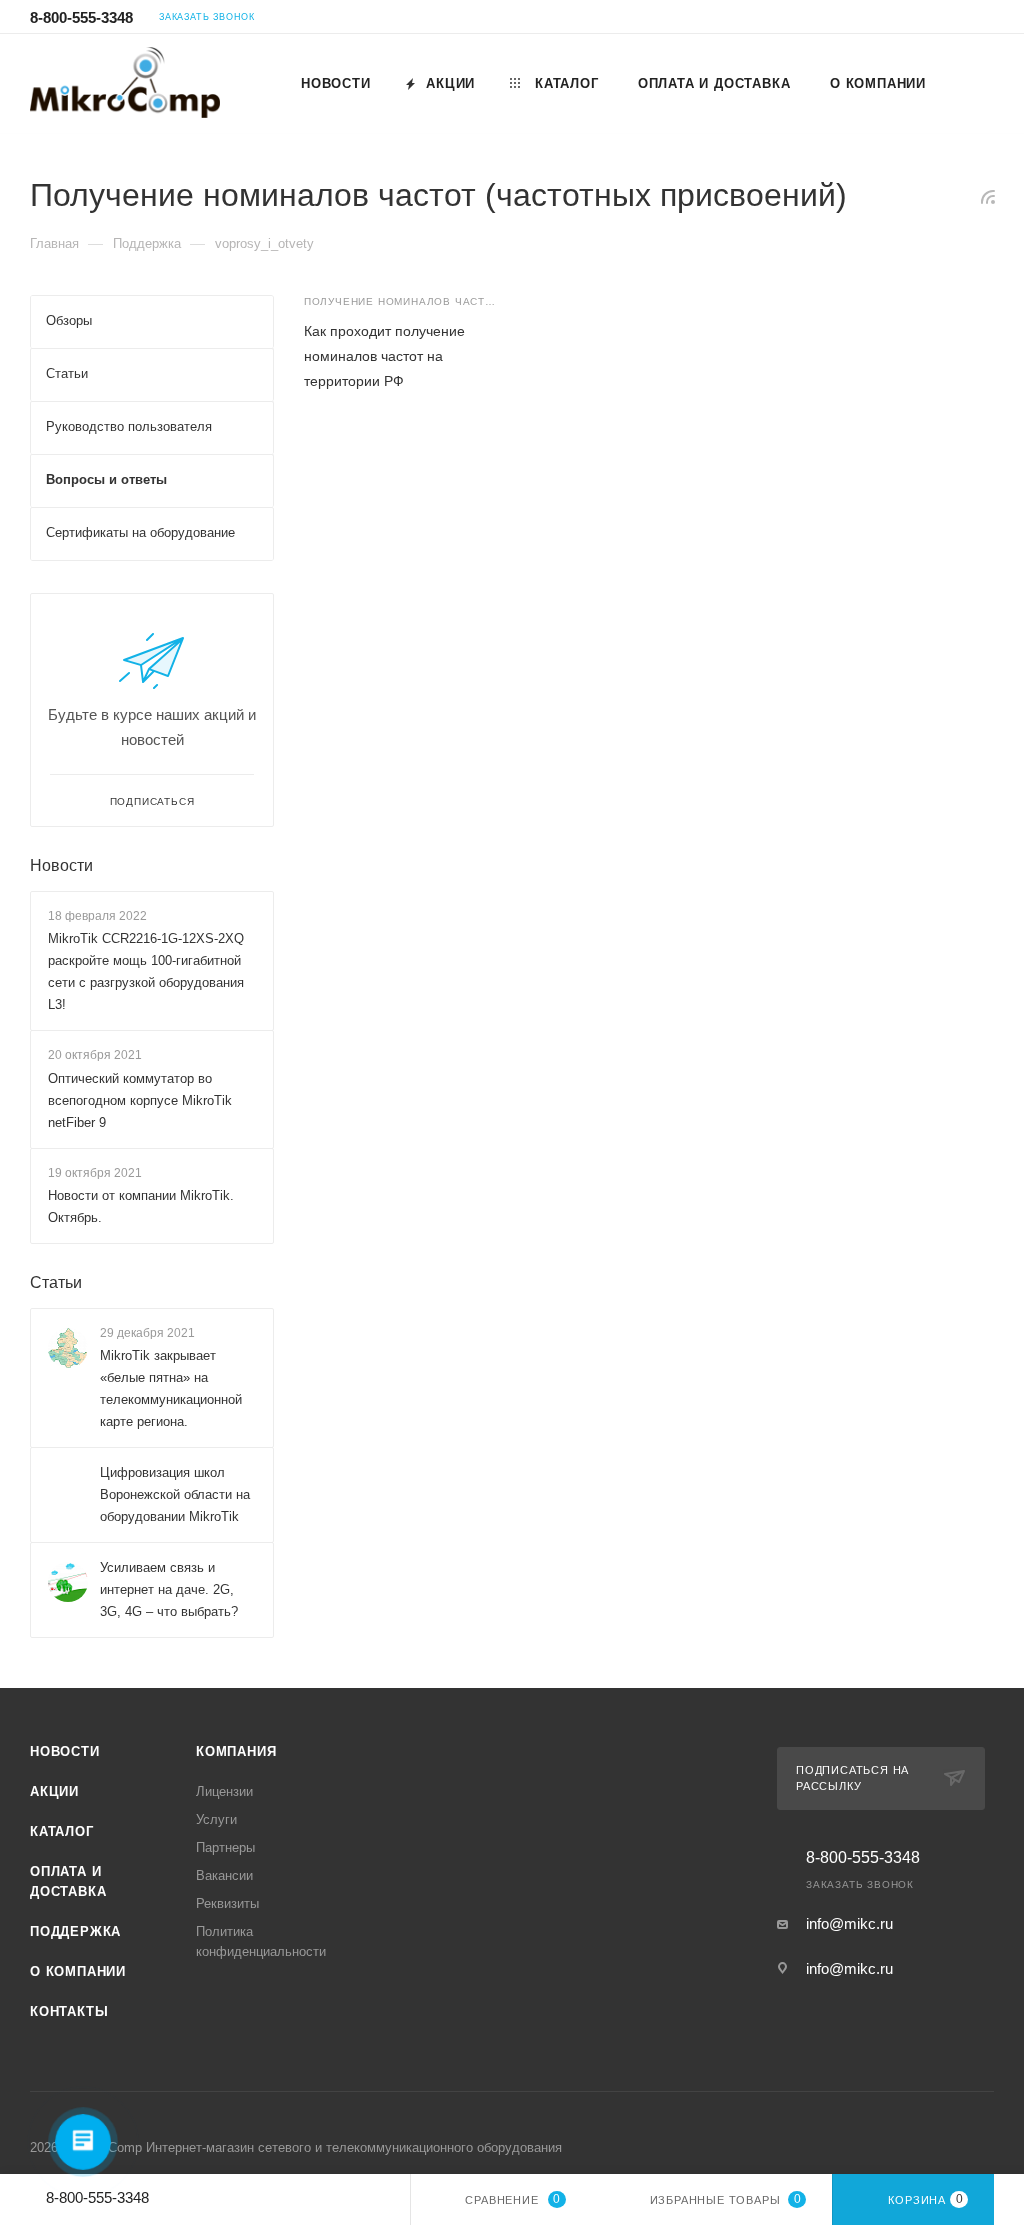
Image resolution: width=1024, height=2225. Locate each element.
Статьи (56, 1282)
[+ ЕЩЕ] (969, 83)
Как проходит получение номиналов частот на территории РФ (384, 356)
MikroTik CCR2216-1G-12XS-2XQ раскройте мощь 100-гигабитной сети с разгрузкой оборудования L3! (146, 971)
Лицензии (224, 1791)
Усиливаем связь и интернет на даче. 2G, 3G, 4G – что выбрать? (169, 1589)
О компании (78, 1971)
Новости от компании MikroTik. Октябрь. (141, 1206)
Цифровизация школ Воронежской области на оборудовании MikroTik (175, 1494)
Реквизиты (227, 1903)
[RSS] (988, 196)
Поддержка (75, 1931)
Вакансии (224, 1875)
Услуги (216, 1819)
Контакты (69, 2011)
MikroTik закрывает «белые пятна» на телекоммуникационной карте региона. (171, 1388)
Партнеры (225, 1847)
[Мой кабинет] (985, 19)
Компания (236, 1751)
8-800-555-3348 (81, 17)
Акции (54, 1791)
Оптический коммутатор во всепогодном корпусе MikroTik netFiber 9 (140, 1100)
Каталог (62, 1831)
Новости (61, 865)
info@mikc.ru (849, 1923)
